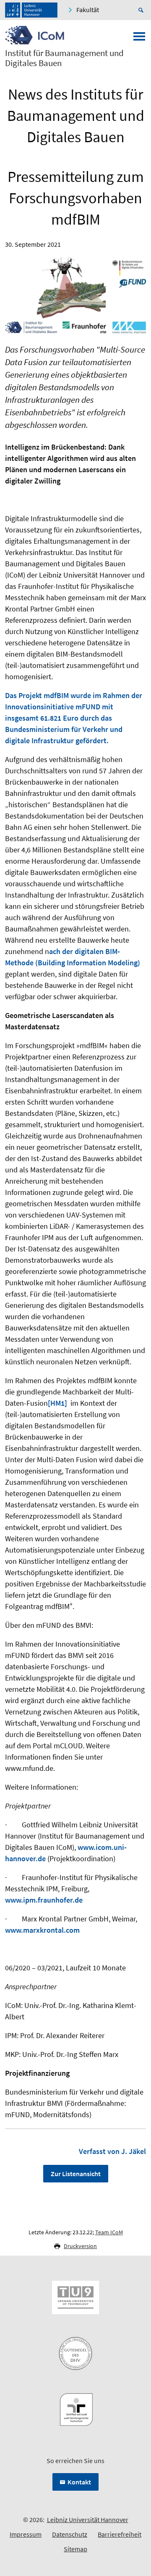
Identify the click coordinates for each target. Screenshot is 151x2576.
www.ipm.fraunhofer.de (44, 1900)
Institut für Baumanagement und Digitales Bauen (64, 58)
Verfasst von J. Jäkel (112, 2151)
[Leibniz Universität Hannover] (31, 10)
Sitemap (75, 2549)
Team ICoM (109, 2232)
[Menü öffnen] (139, 39)
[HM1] (57, 1403)
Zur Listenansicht (76, 2174)
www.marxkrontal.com (42, 1930)
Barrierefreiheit (120, 2534)
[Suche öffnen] (142, 10)
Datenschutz (70, 2534)
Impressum (26, 2534)
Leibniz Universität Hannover (88, 2520)
